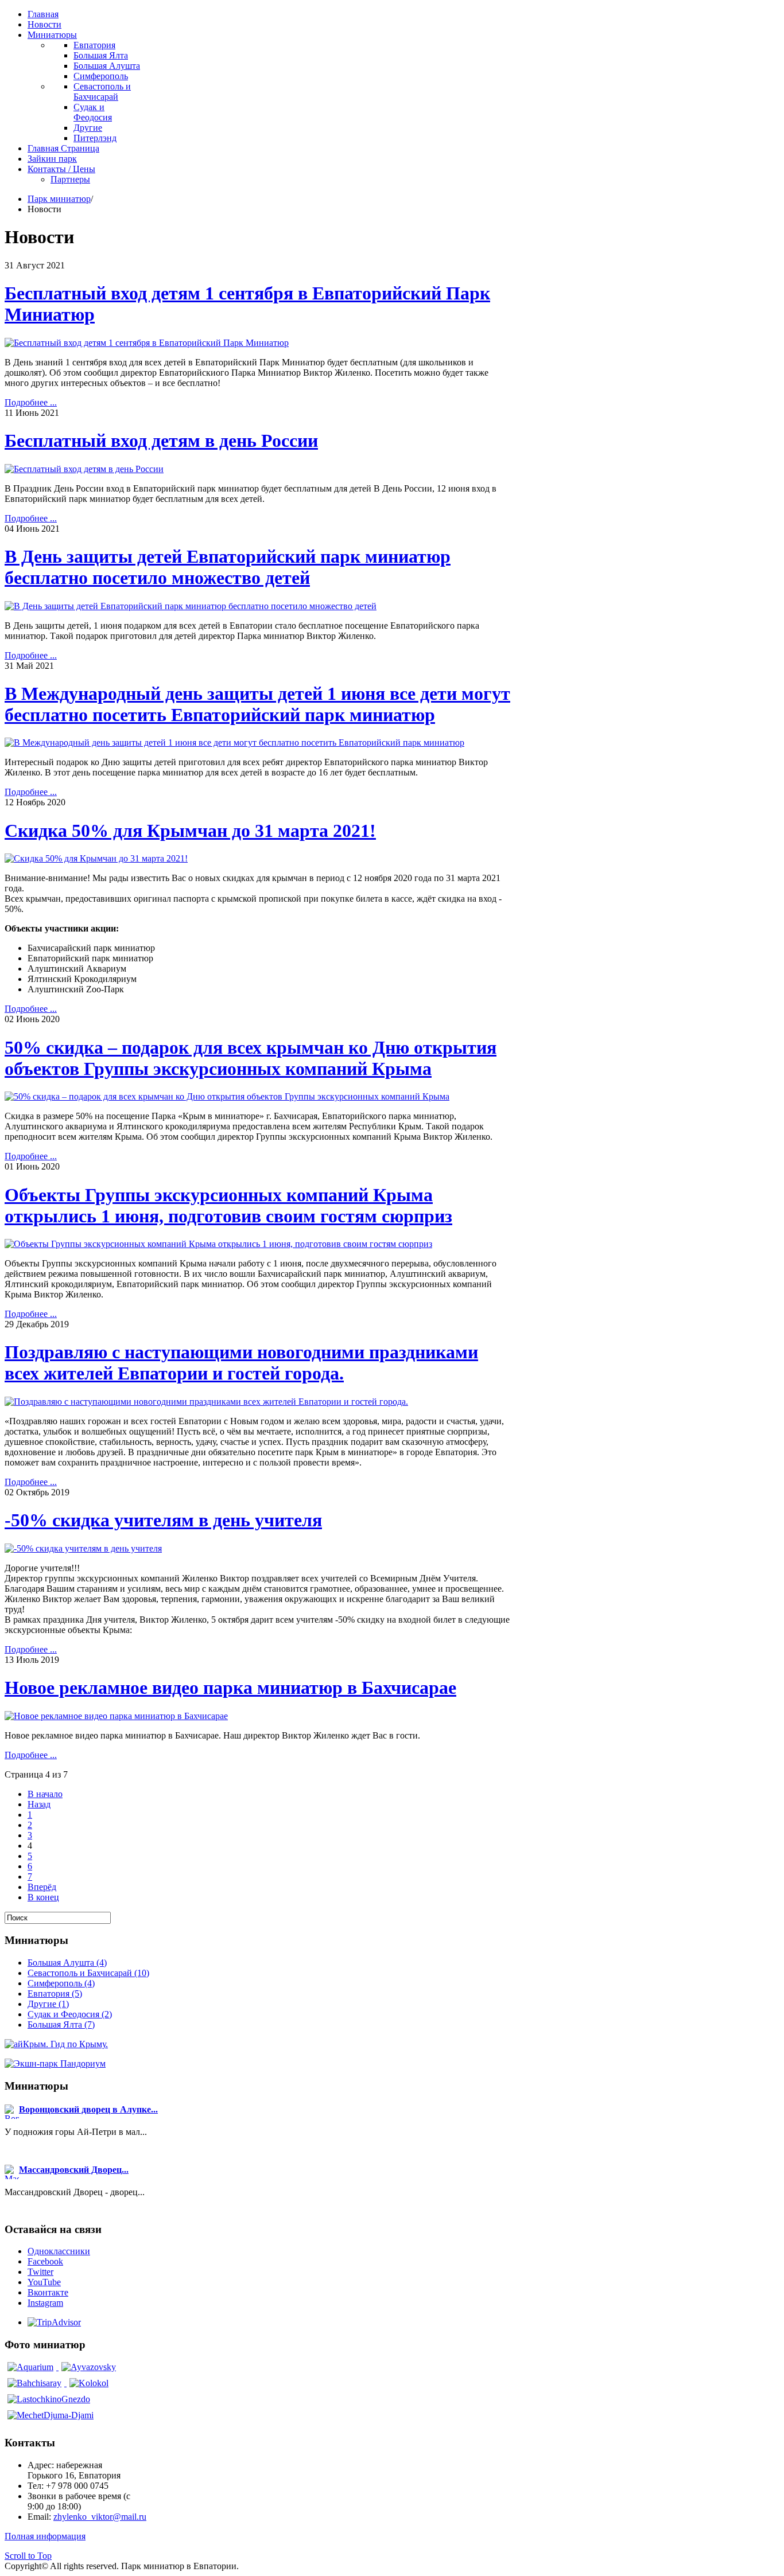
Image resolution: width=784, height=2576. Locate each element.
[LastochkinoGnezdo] (49, 2399)
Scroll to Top (28, 2556)
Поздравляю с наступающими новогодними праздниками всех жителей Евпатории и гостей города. (241, 1363)
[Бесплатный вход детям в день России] (84, 469)
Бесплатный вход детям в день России (161, 441)
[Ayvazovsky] (89, 2367)
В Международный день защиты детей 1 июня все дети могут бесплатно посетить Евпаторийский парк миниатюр (257, 704)
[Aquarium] (32, 2367)
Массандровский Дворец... (74, 2170)
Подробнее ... (31, 402)
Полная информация (45, 2536)
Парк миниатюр (59, 199)
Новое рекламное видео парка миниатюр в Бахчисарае (230, 1688)
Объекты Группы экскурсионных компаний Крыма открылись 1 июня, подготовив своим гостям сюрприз (228, 1205)
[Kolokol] (89, 2383)
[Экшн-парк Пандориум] (55, 2063)
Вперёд (42, 1887)
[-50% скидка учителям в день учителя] (83, 1548)
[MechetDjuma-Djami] (51, 2415)
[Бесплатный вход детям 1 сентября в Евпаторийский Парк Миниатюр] (147, 343)
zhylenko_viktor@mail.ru (100, 2517)
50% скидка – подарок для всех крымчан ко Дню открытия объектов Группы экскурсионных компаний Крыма (251, 1058)
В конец (43, 1897)
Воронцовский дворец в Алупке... (88, 2109)
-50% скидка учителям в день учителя (163, 1520)
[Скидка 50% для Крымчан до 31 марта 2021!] (96, 858)
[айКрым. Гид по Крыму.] (56, 2044)
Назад (39, 1804)
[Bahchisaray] (36, 2383)
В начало (45, 1794)
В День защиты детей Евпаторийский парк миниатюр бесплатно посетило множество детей (228, 567)
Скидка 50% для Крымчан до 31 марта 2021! (190, 831)
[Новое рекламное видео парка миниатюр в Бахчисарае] (116, 1716)
